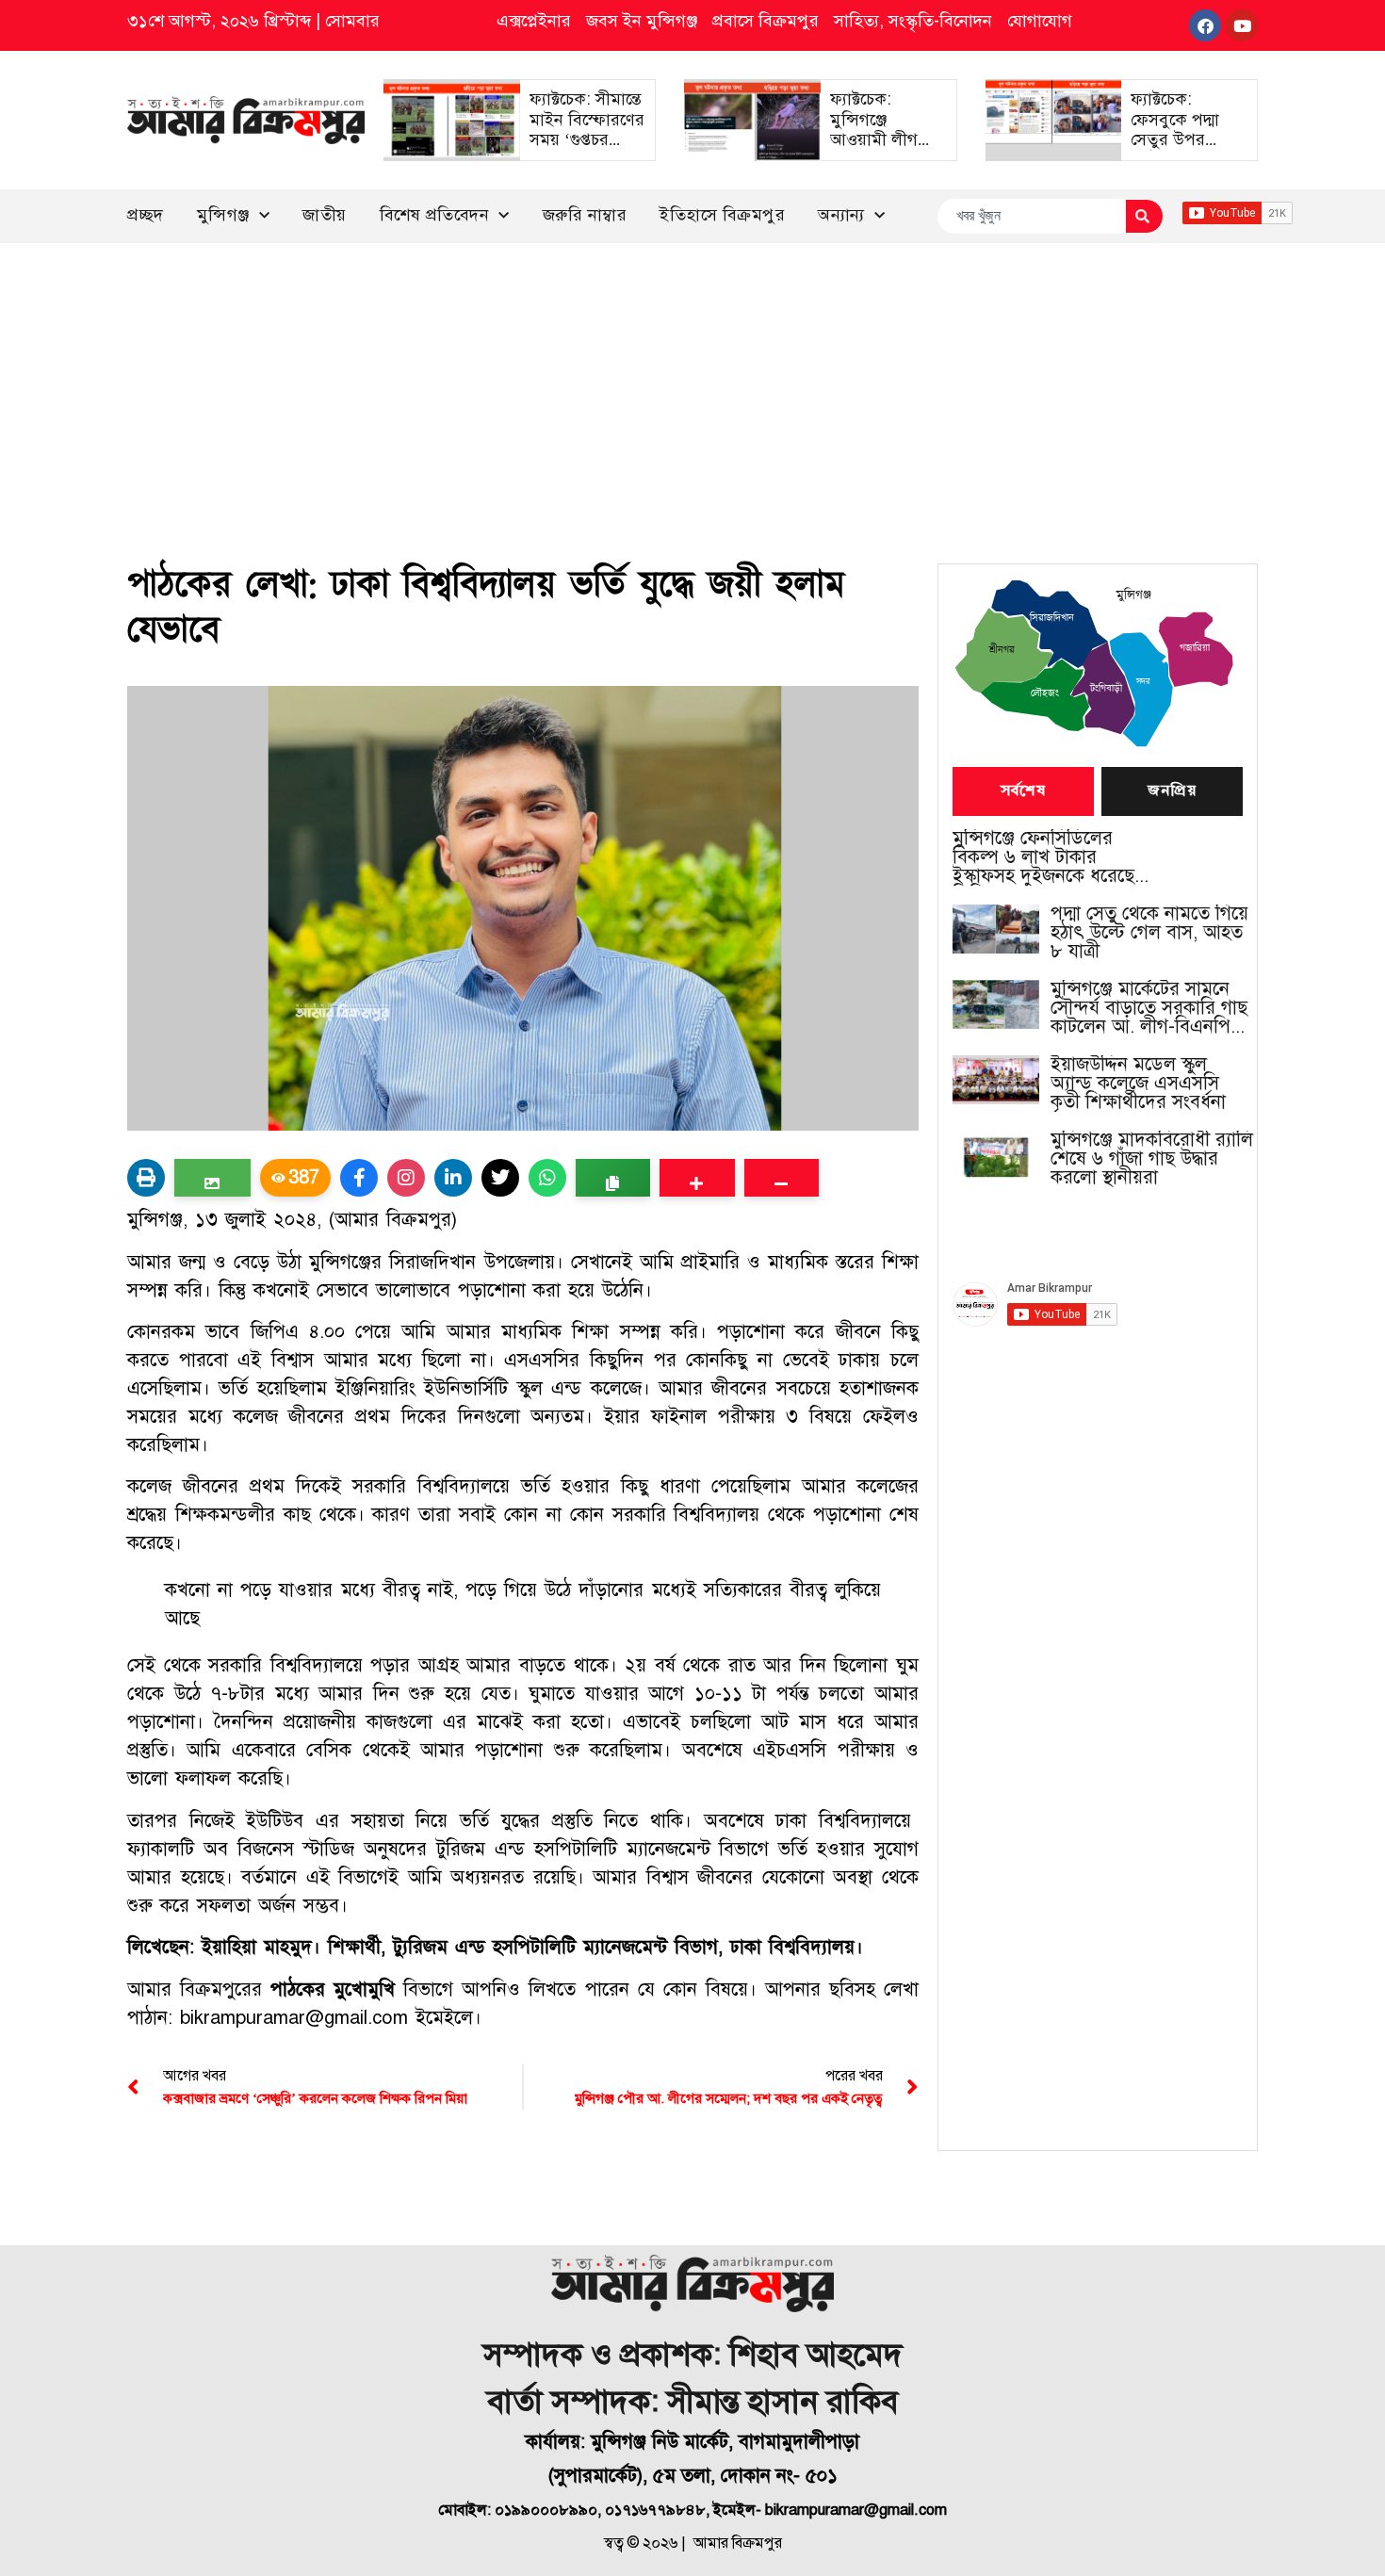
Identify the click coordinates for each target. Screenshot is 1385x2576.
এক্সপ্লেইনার (534, 21)
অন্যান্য (841, 215)
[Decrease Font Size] (782, 1178)
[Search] (1144, 216)
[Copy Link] (613, 1178)
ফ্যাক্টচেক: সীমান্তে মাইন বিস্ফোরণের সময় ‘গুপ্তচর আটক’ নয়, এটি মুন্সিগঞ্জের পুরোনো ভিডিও (587, 150)
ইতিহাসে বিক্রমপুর (722, 215)
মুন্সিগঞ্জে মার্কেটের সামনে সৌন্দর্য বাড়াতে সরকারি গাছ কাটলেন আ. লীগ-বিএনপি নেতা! (1149, 1008)
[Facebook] (1205, 25)
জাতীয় (325, 215)
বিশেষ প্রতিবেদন (435, 215)
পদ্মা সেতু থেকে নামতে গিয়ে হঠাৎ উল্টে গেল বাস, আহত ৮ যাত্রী (1149, 933)
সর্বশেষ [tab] (1023, 791)
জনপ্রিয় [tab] (1172, 791)
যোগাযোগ (1040, 21)
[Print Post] (146, 1178)
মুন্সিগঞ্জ (223, 215)
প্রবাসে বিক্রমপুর (766, 21)
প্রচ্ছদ (146, 215)
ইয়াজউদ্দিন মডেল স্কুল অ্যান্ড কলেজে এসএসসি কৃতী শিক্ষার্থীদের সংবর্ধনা (1138, 1084)
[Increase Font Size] (697, 1178)
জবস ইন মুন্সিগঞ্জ (642, 21)
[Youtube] (1242, 25)
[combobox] (1031, 216)
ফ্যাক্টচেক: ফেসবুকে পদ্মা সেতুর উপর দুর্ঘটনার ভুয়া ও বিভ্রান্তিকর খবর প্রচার (1181, 150)
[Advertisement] (692, 384)
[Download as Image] (212, 1178)
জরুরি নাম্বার (585, 215)
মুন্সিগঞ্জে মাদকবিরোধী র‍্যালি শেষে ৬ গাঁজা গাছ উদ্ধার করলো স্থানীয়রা (1152, 1159)
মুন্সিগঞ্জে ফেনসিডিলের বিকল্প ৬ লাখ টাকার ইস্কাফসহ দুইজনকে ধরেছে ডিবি (1043, 857)
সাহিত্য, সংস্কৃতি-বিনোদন (913, 21)
